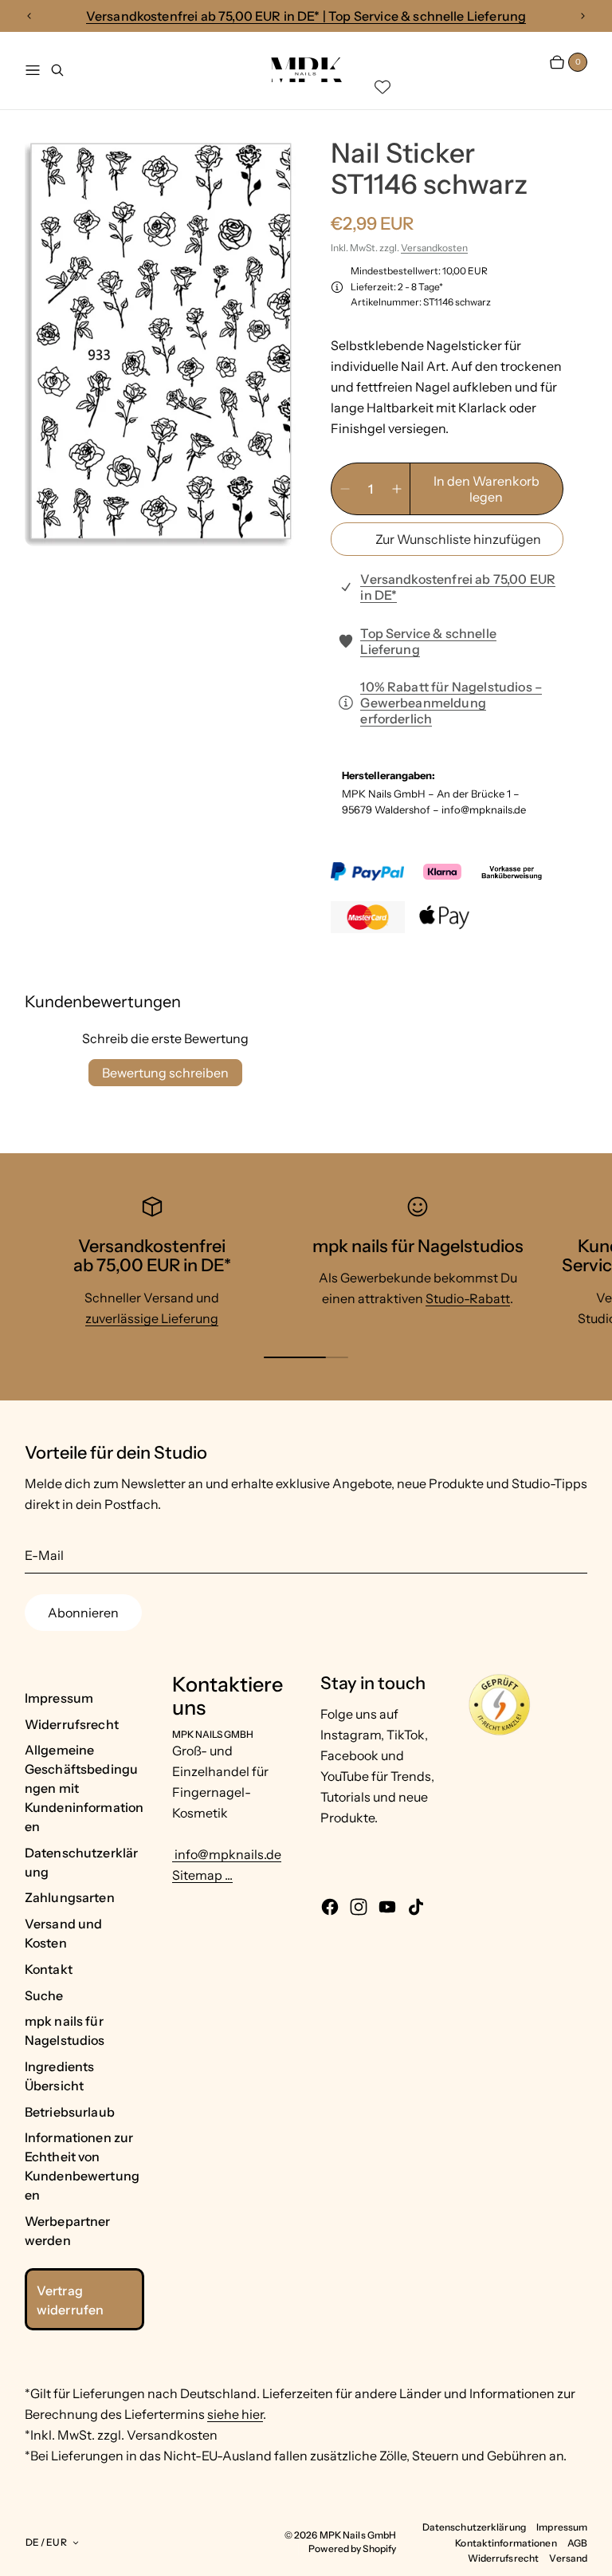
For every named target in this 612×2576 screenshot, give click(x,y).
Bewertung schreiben (165, 1073)
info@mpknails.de (227, 1854)
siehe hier (235, 2414)
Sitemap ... (202, 1875)
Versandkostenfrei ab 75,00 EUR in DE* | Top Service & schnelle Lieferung (306, 16)
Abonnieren (83, 1613)
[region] (306, 16)
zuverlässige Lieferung (152, 1318)
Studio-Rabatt (468, 1298)
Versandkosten (434, 248)
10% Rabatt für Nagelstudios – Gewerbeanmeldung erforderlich (451, 703)
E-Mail (44, 1555)
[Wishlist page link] (382, 87)
